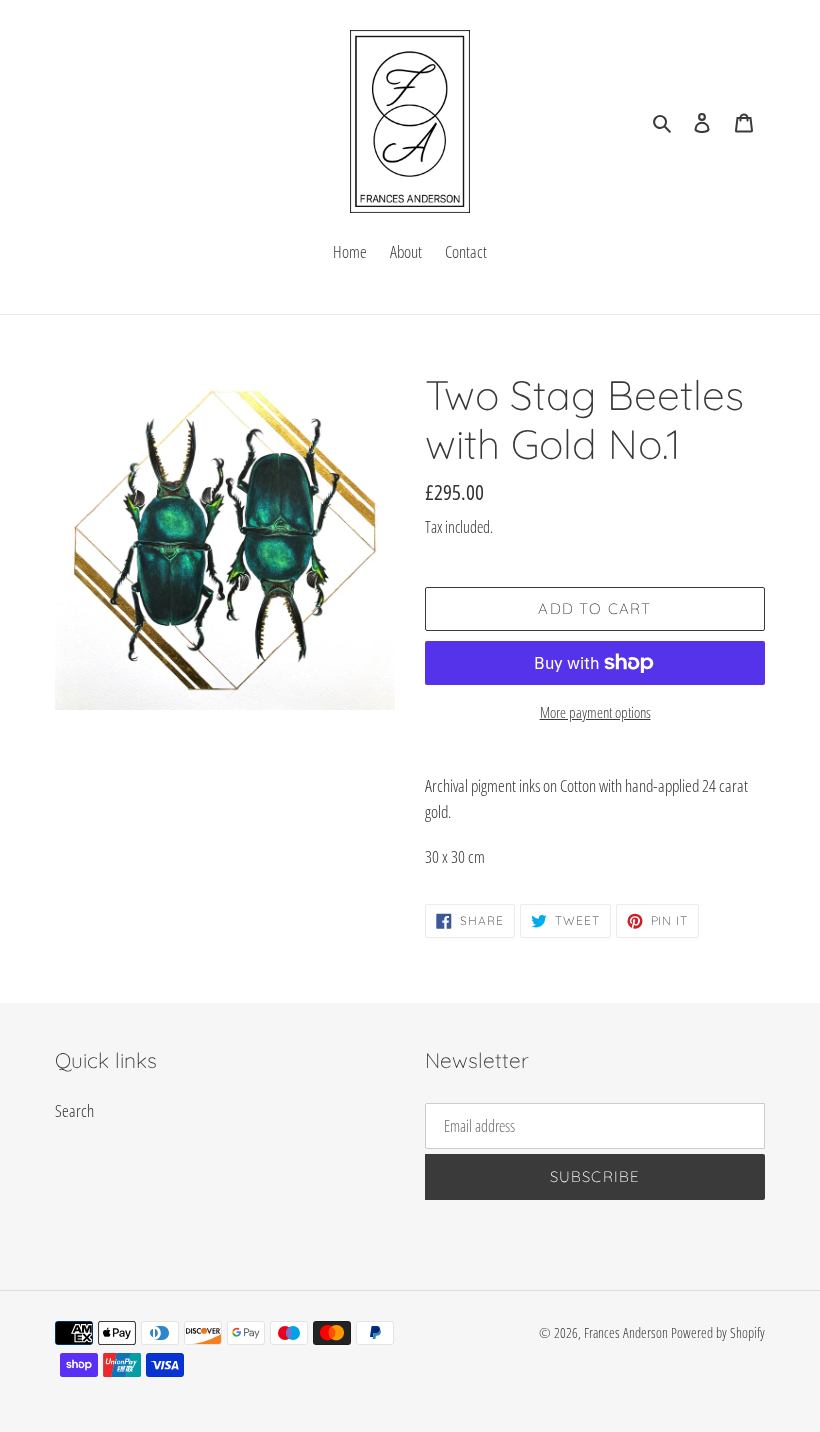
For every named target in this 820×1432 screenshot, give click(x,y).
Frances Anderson (626, 1332)
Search (74, 1110)
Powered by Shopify (718, 1332)
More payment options (595, 712)
